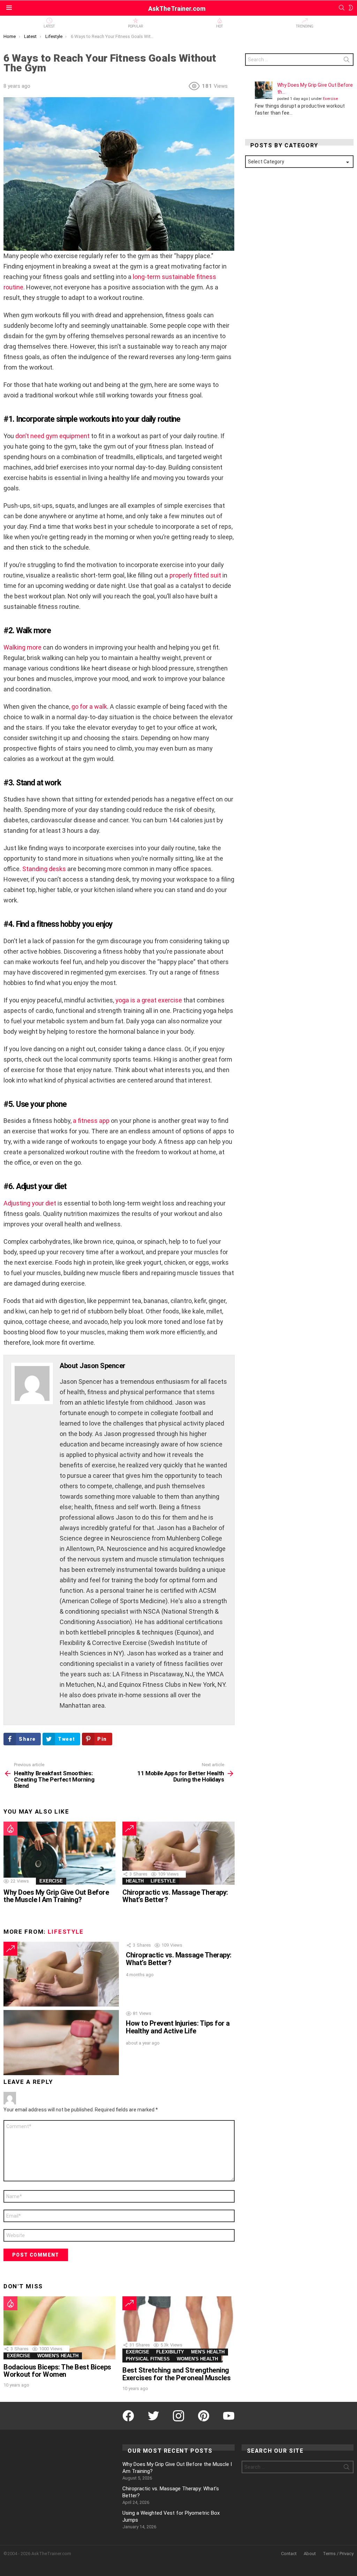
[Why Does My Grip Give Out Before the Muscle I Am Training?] (59, 1853)
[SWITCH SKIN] (351, 8)
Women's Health (58, 2356)
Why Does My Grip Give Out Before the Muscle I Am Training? (56, 1896)
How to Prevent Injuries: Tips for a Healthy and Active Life (178, 2027)
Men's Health (208, 2352)
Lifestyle (163, 1881)
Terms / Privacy (338, 2554)
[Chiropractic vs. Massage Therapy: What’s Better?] (178, 1853)
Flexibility (170, 2352)
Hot (219, 26)
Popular (136, 26)
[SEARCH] (342, 8)
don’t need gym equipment (52, 436)
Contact (289, 2554)
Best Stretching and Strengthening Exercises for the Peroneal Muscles (176, 2374)
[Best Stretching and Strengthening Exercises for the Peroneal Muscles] (178, 2329)
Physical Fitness (148, 2359)
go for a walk (89, 707)
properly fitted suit (195, 575)
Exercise (51, 1881)
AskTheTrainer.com (177, 9)
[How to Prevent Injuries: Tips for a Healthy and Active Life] (61, 2042)
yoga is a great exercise (149, 1000)
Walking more (22, 647)
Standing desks (44, 869)
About (310, 2554)
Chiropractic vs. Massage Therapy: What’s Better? (175, 1896)
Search (347, 61)
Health (135, 1881)
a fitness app (91, 1121)
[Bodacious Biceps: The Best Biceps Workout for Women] (59, 2328)
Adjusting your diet (30, 1203)
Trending (305, 26)
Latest (49, 26)
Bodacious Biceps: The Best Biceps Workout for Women (57, 2371)
